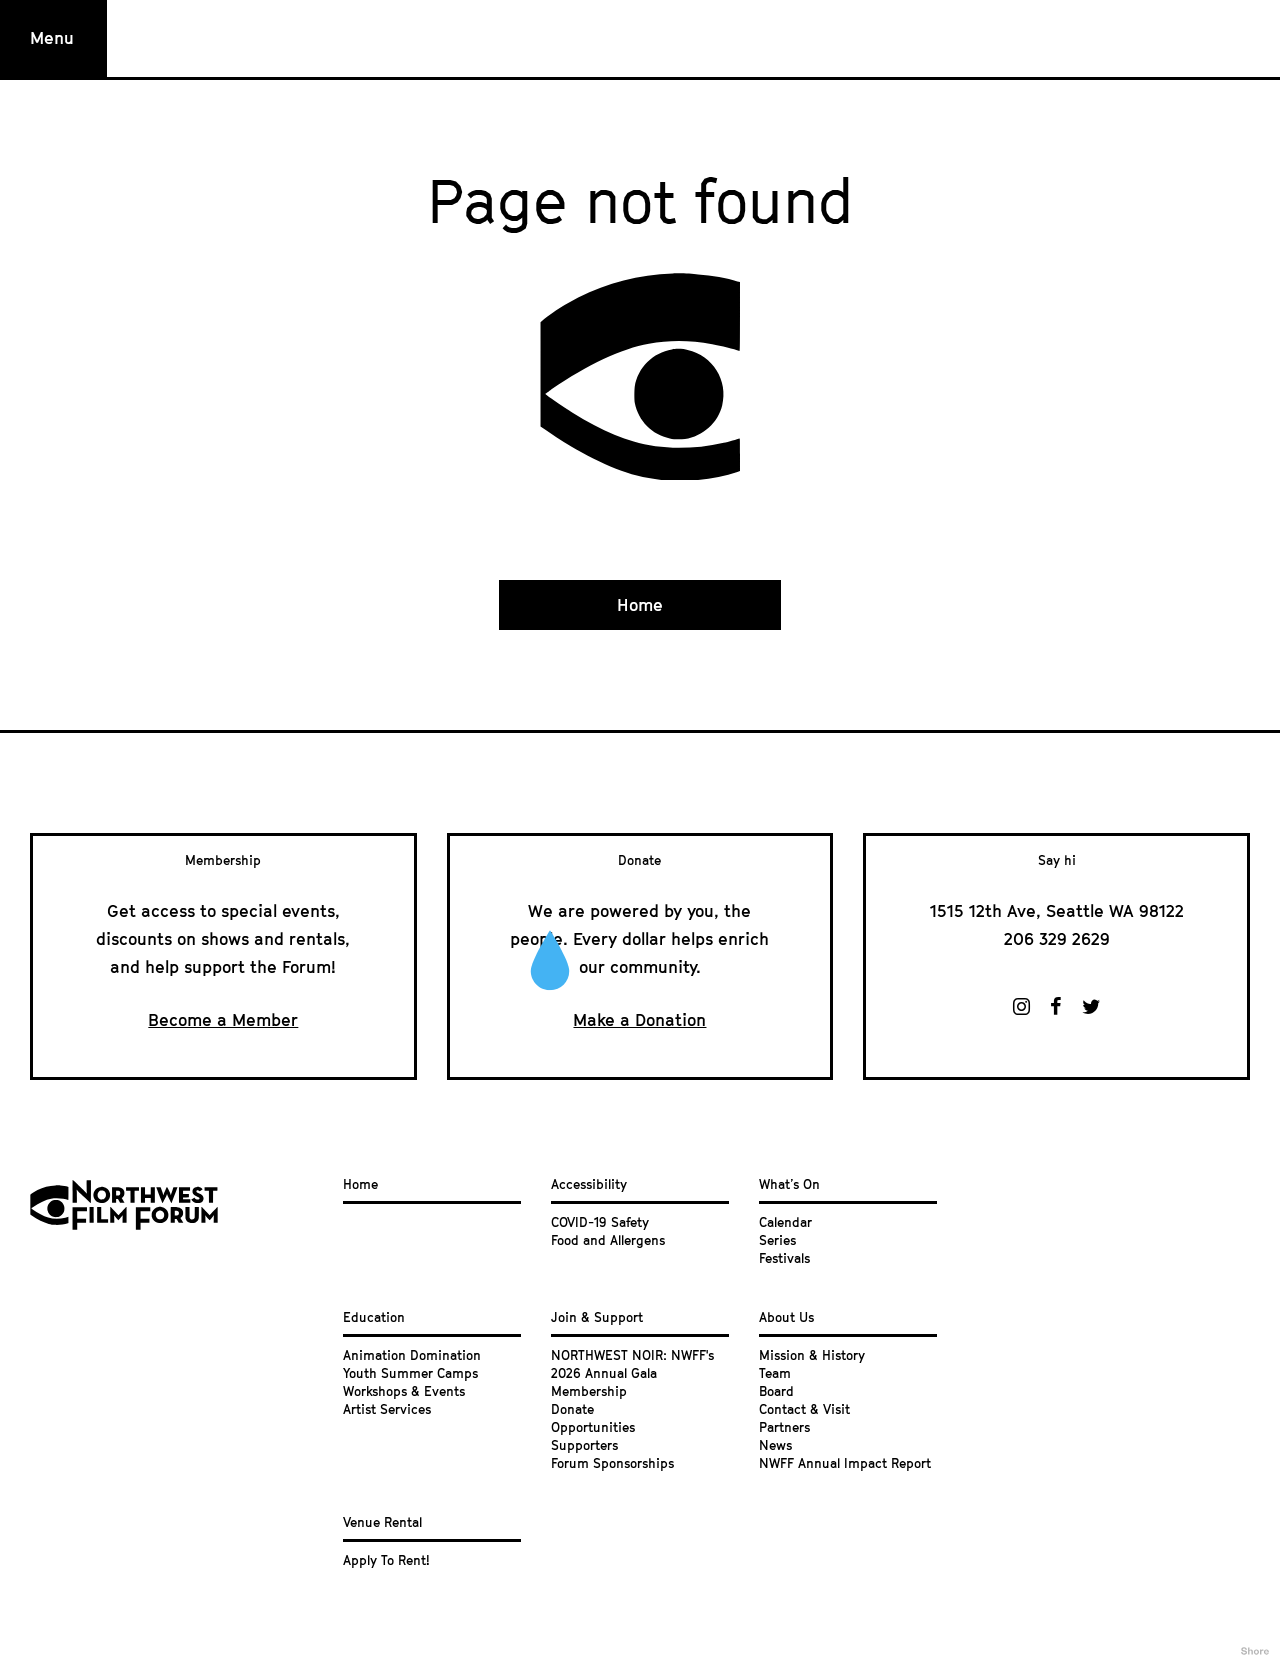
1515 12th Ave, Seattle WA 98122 (1057, 911)
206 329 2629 (1057, 939)
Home (640, 605)
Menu (52, 38)
